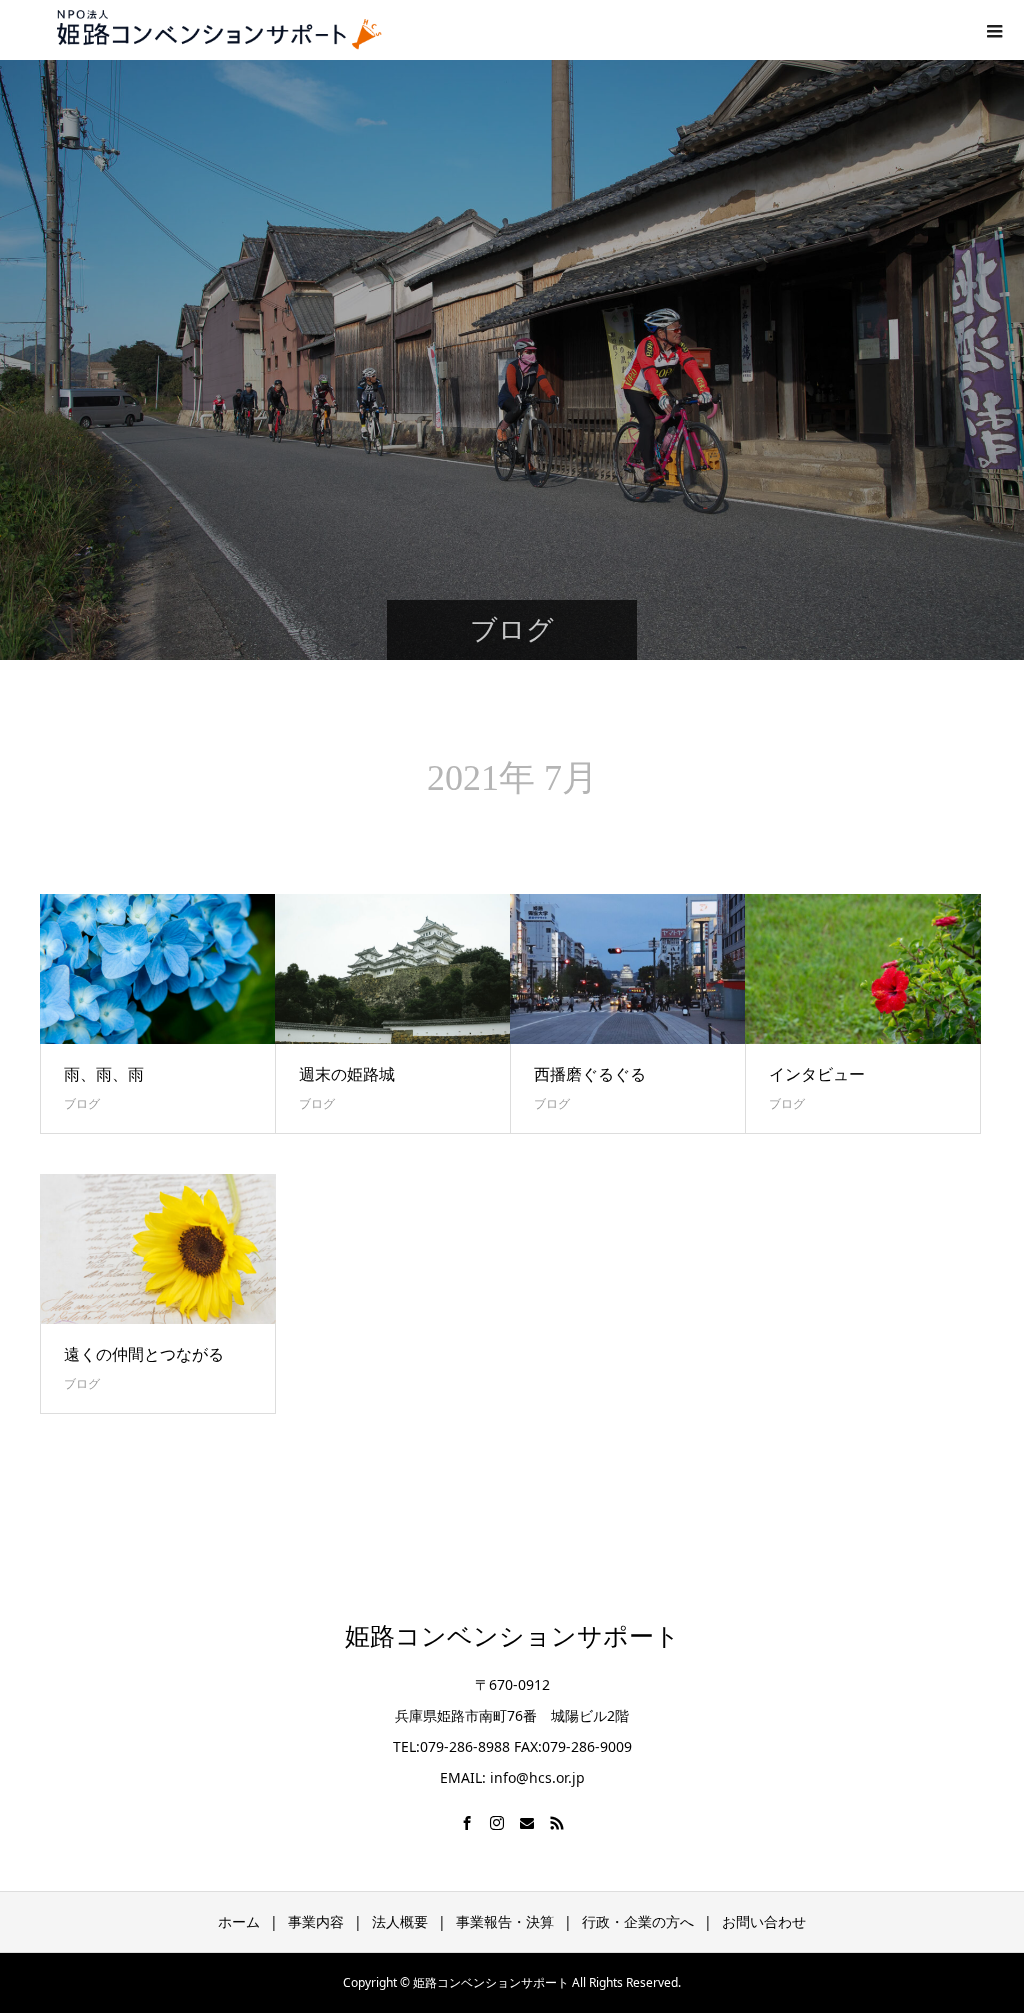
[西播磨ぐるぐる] (628, 969)
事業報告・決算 (505, 1921)
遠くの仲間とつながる (144, 1354)
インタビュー (817, 1074)
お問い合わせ (764, 1921)
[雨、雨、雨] (158, 969)
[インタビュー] (863, 969)
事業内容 (316, 1921)
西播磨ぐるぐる (590, 1074)
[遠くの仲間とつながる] (158, 1249)
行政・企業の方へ (638, 1921)
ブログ (82, 1103)
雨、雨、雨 (104, 1074)
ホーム (239, 1921)
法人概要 (400, 1921)
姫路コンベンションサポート (512, 1636)
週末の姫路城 (347, 1074)
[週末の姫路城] (393, 969)
